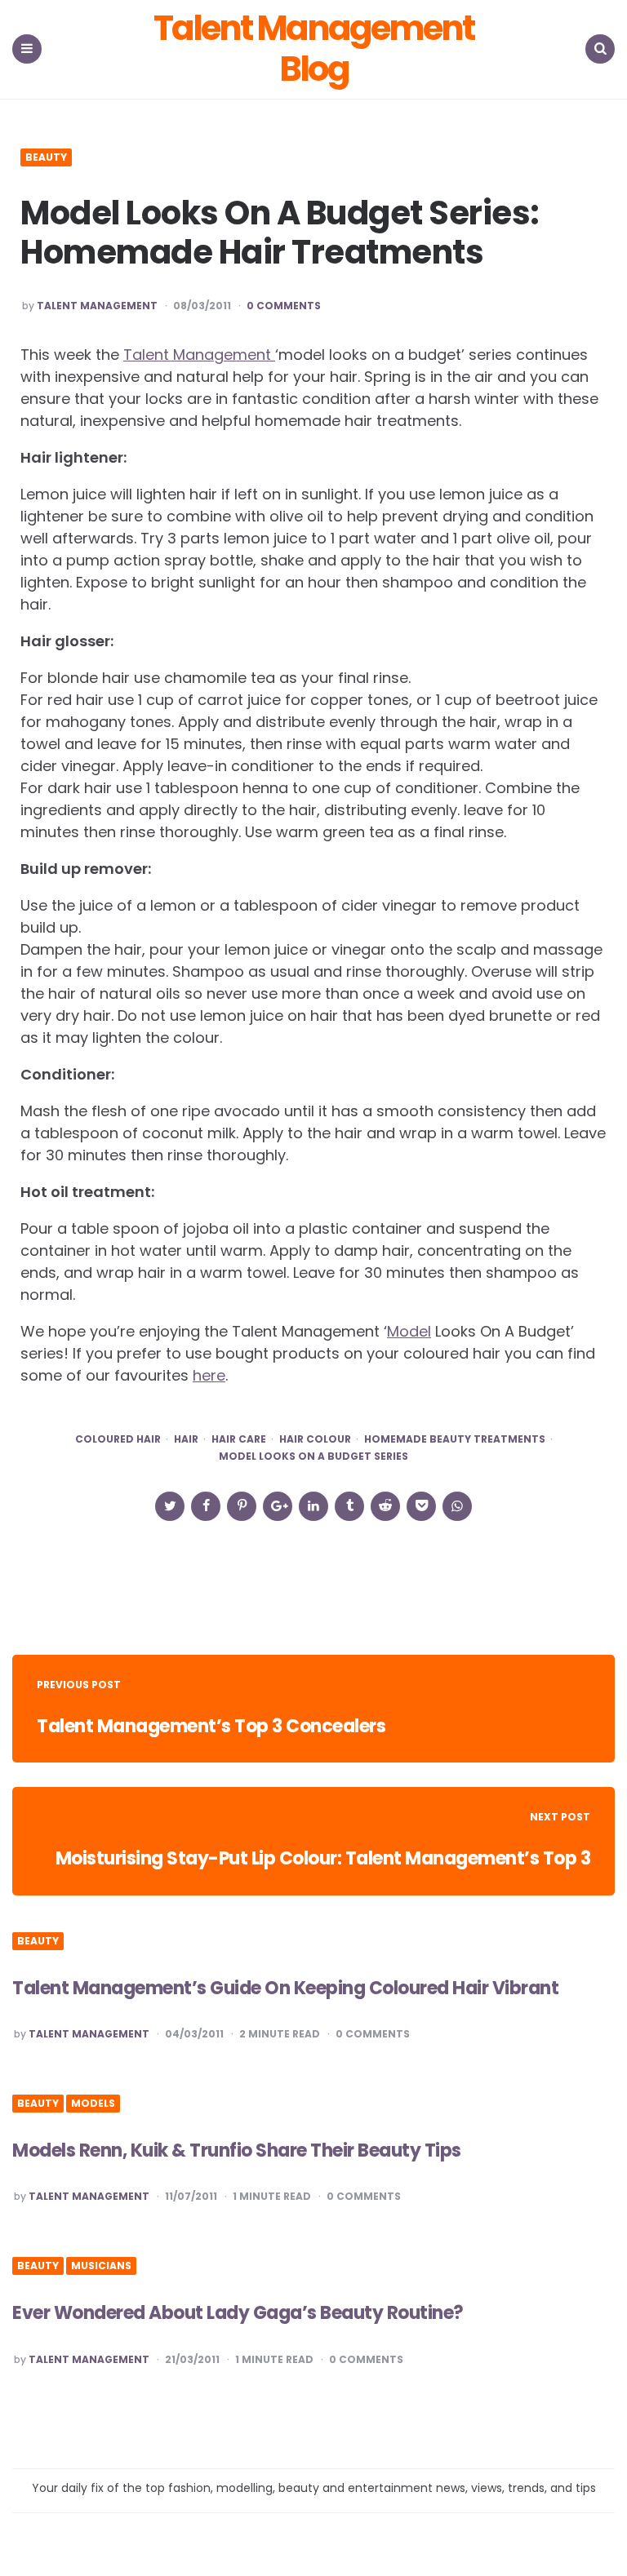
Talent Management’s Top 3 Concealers (211, 1726)
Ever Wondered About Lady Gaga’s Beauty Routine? (238, 2313)
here (209, 1375)
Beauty (46, 157)
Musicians (101, 2266)
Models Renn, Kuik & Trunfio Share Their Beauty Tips (237, 2150)
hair (186, 1439)
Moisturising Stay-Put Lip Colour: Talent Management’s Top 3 (323, 1858)
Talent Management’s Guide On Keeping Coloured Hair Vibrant (285, 1988)
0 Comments (284, 306)
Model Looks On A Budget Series (313, 1456)
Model (409, 1331)
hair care (239, 1439)
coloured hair (118, 1439)
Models (93, 2104)
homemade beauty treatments (455, 1439)
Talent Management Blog (313, 49)
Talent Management (97, 306)
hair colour (315, 1439)
